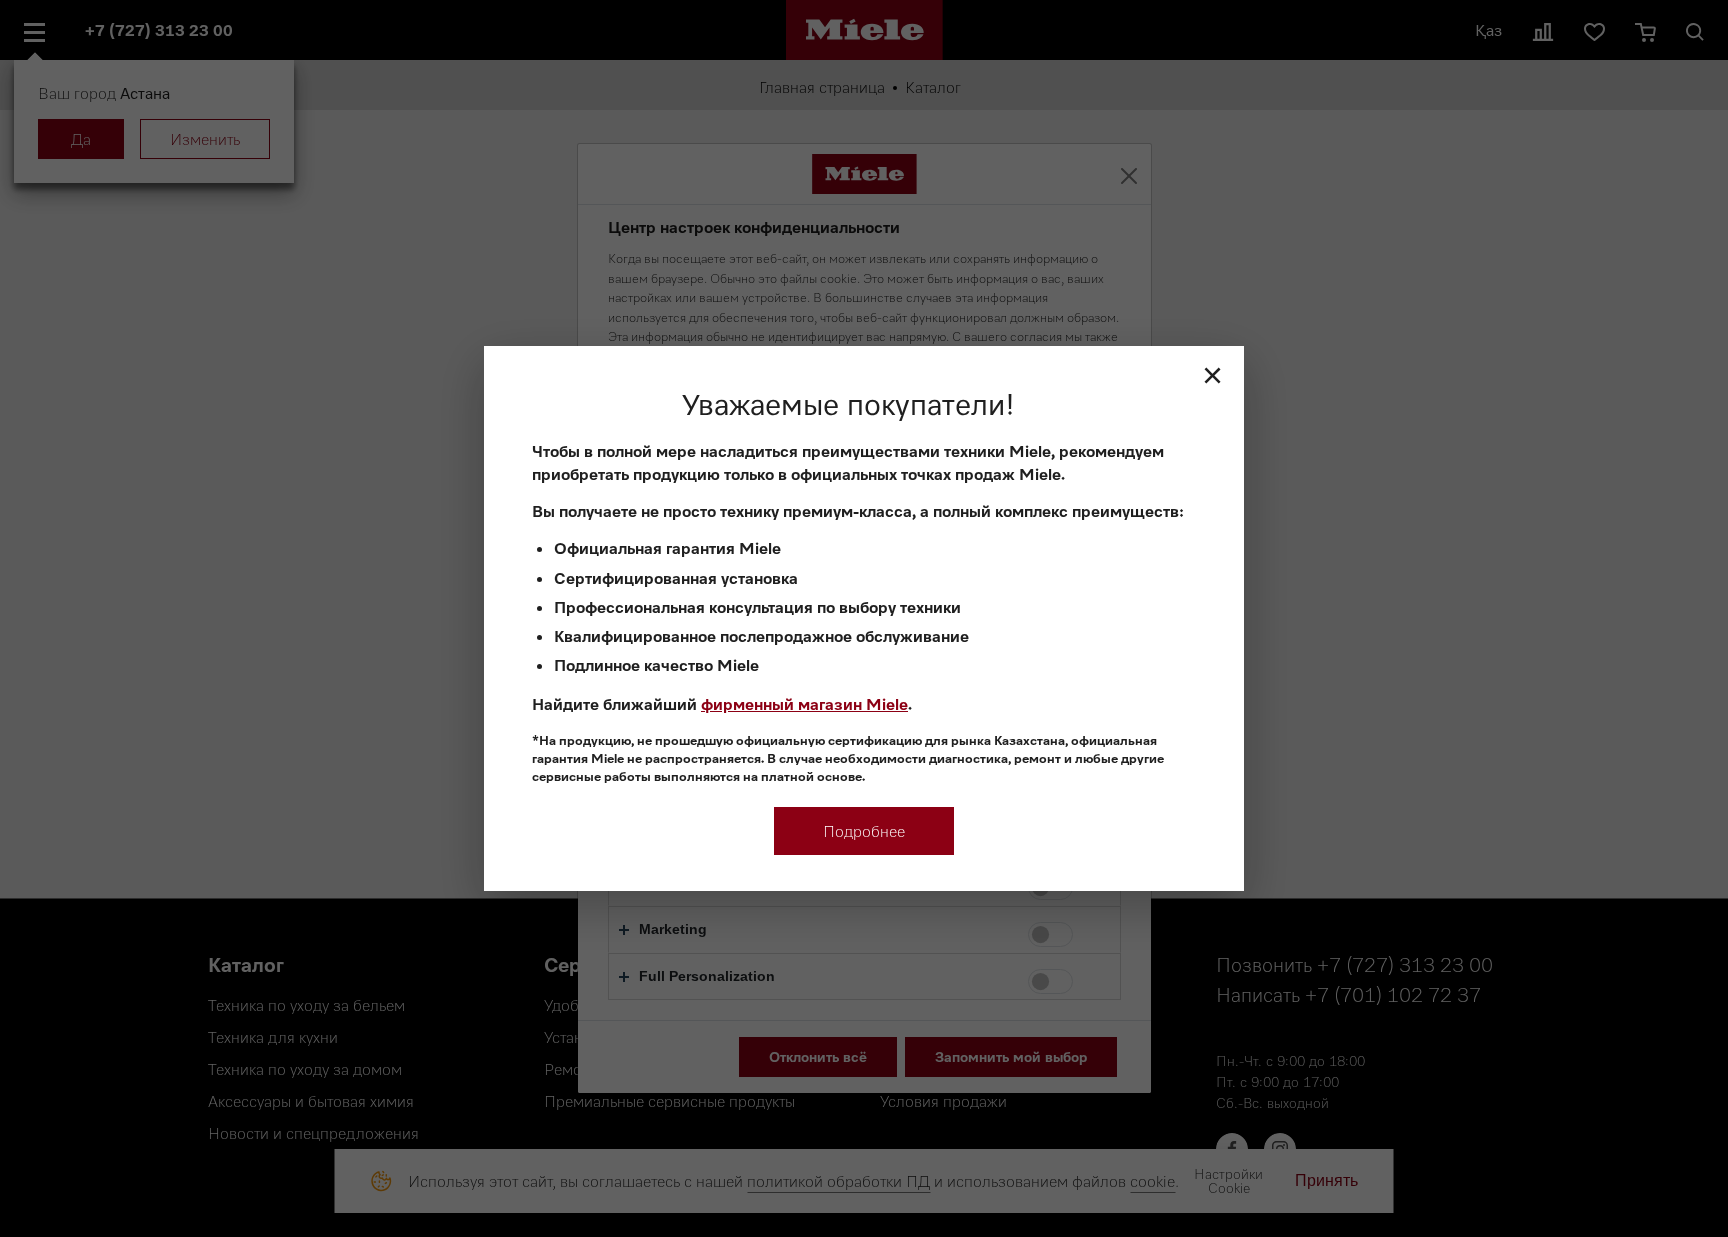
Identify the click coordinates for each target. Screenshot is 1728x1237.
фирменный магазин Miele (804, 704)
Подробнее (864, 831)
